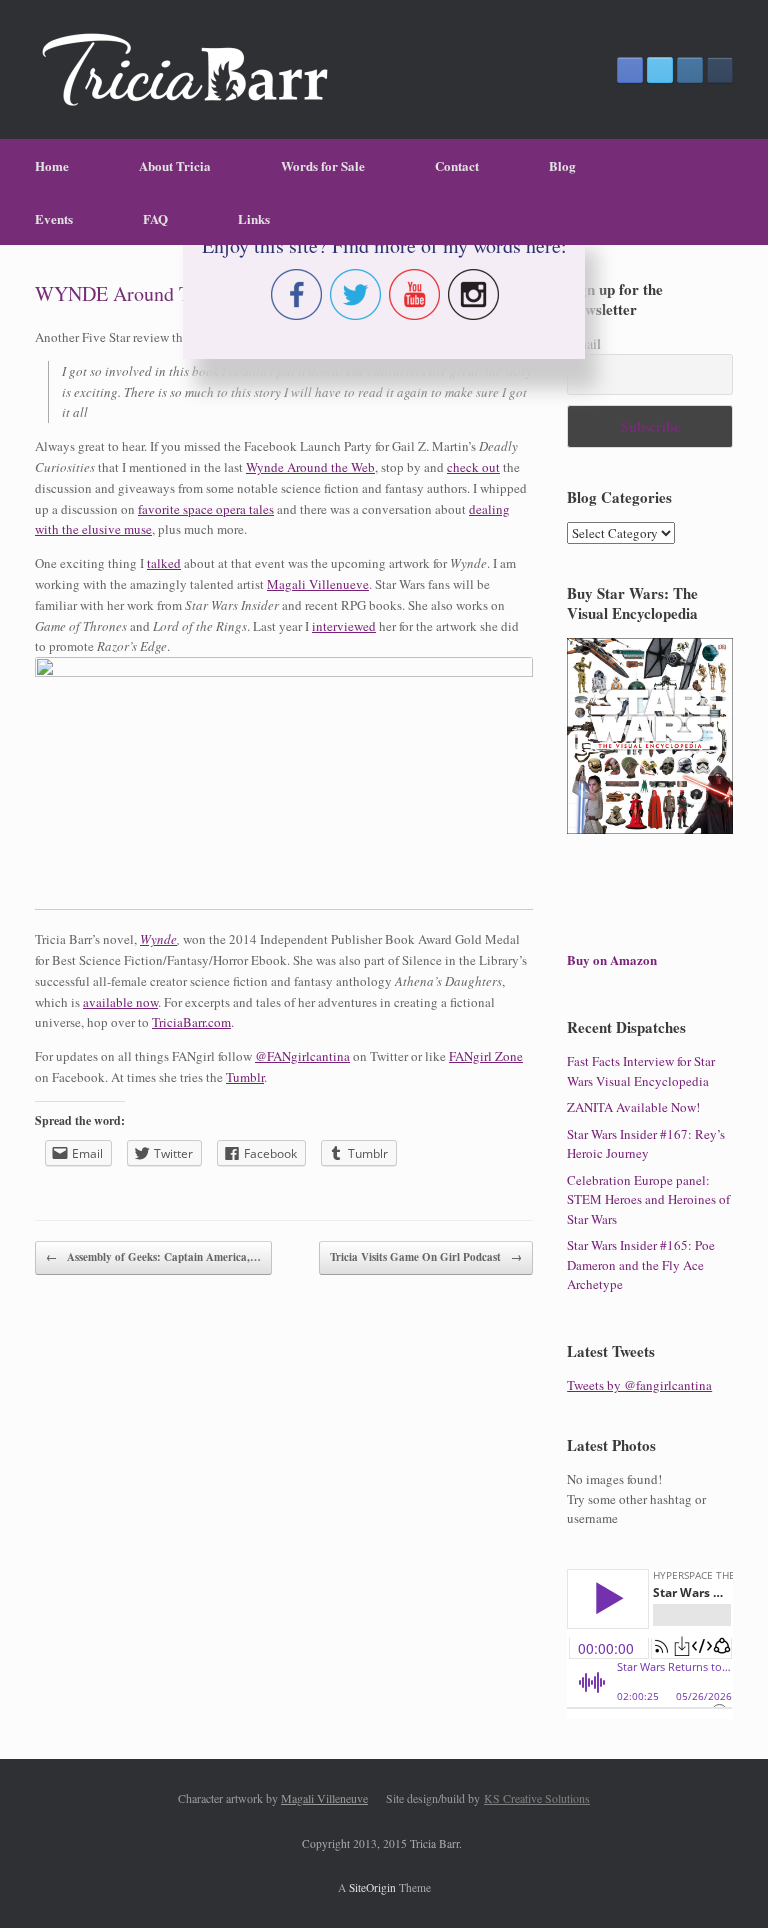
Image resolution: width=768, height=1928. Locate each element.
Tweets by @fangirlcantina (639, 1385)
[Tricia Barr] (185, 69)
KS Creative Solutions (537, 1798)
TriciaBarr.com (191, 1022)
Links (254, 218)
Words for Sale (323, 165)
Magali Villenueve (318, 584)
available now (120, 1002)
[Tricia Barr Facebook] (630, 70)
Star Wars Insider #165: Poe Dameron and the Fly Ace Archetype (641, 1264)
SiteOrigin (372, 1887)
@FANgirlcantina (302, 1056)
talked (164, 563)
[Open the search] (738, 192)
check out (473, 467)
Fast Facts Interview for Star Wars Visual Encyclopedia (641, 1071)
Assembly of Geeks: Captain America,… (153, 1257)
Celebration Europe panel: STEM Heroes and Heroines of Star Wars (648, 1199)
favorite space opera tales (206, 509)
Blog (562, 165)
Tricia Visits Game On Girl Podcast (426, 1257)
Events (54, 218)
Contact (457, 165)
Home (52, 165)
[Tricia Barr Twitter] (660, 70)
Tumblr (245, 1077)
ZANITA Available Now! (633, 1107)
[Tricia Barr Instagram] (690, 70)
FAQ (155, 218)
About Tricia (175, 165)
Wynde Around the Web (310, 467)
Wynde (158, 939)
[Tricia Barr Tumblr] (720, 70)
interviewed (344, 626)
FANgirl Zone (486, 1056)
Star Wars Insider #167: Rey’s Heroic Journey (646, 1144)
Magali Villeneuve (324, 1798)
